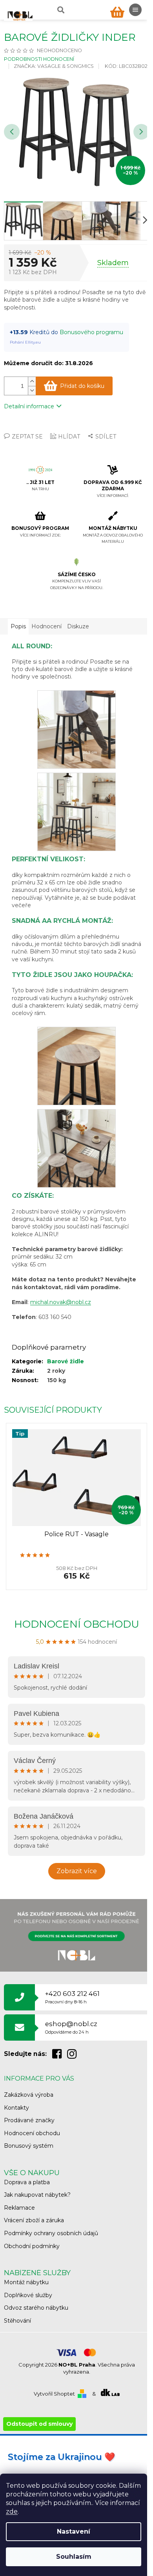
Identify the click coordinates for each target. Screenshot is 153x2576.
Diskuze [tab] (78, 626)
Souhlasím (74, 2557)
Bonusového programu (91, 332)
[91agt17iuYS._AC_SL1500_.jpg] (76, 1148)
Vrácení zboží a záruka (34, 2220)
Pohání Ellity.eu (25, 342)
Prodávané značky (29, 2120)
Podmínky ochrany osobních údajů (51, 2233)
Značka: (54, 66)
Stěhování (17, 2321)
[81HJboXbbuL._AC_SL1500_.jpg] (76, 729)
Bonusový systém (29, 2146)
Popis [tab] (18, 626)
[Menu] (135, 10)
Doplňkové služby (28, 2295)
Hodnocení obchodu (77, 1624)
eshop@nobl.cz (71, 2027)
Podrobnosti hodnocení (39, 59)
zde (12, 2511)
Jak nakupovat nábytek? (37, 2195)
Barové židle (66, 1361)
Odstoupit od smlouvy (39, 2424)
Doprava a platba (27, 2182)
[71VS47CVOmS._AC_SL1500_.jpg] (76, 1065)
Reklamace (19, 2208)
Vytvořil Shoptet (54, 2394)
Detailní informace (29, 406)
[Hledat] (60, 10)
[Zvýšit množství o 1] (32, 381)
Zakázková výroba (29, 2095)
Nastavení (74, 2531)
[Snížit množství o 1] (32, 390)
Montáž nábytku (26, 2282)
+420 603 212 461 (72, 1997)
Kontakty (16, 2108)
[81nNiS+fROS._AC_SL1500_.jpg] (76, 811)
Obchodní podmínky (32, 2246)
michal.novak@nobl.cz (61, 1302)
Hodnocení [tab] (46, 626)
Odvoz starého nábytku (36, 2308)
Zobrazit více (77, 1871)
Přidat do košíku (82, 386)
